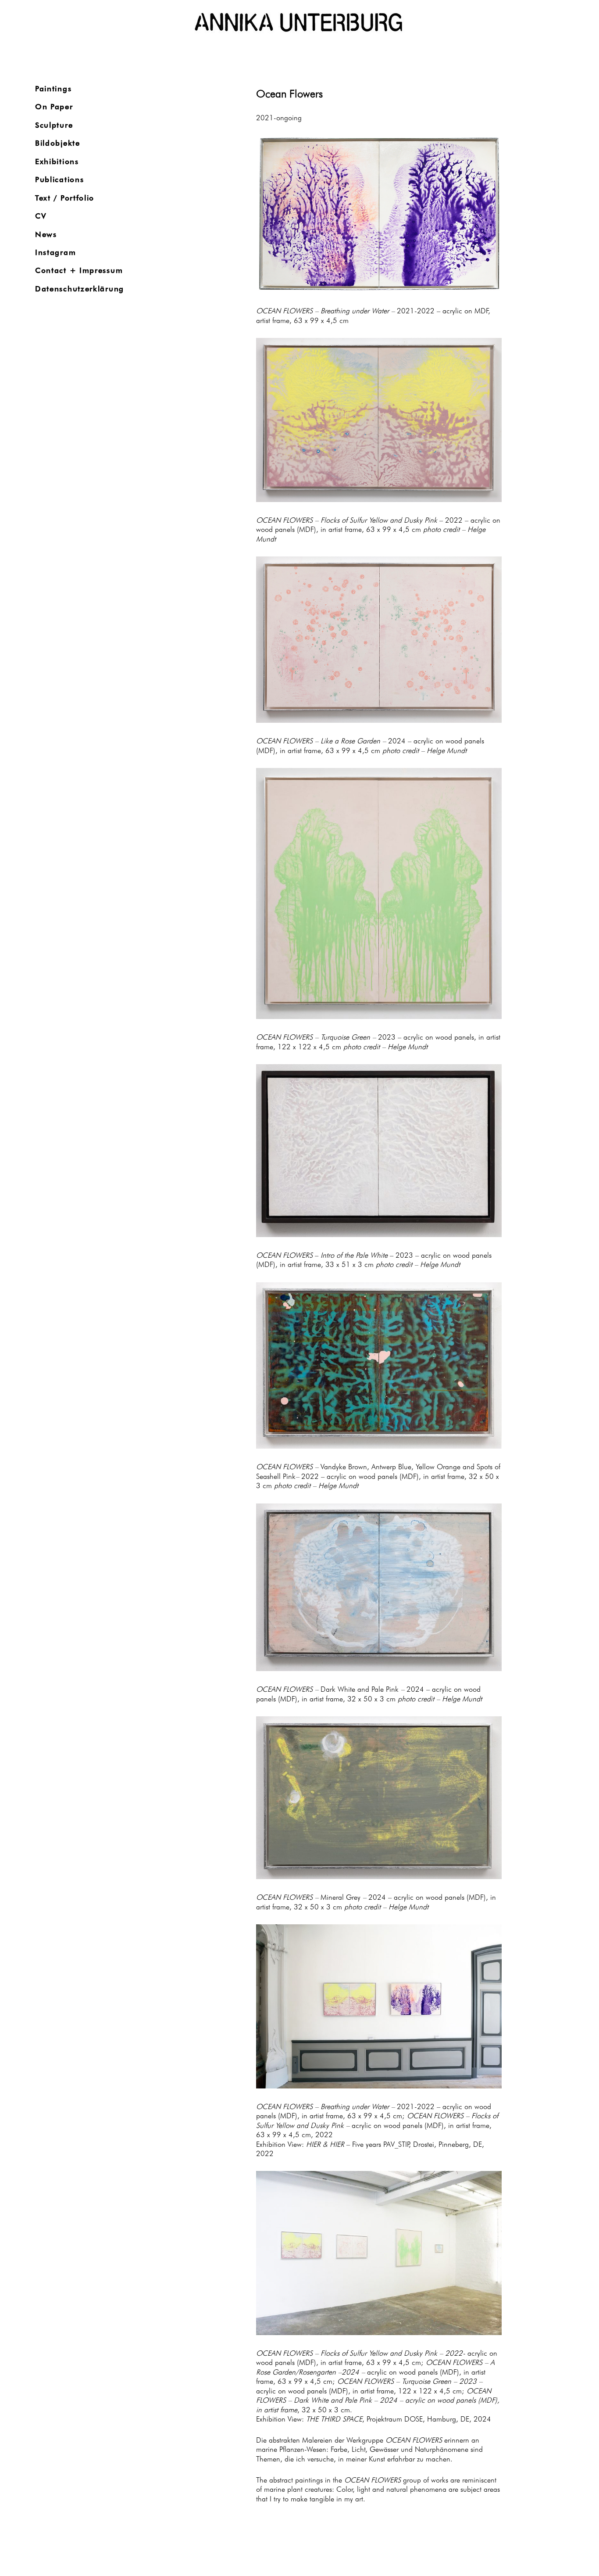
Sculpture (54, 124)
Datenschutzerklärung (80, 288)
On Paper (54, 106)
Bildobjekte (58, 142)
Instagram (55, 252)
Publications (59, 179)
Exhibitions (57, 161)
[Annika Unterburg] (299, 23)
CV (41, 215)
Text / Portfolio (65, 197)
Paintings (53, 88)
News (46, 234)
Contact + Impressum (79, 270)
